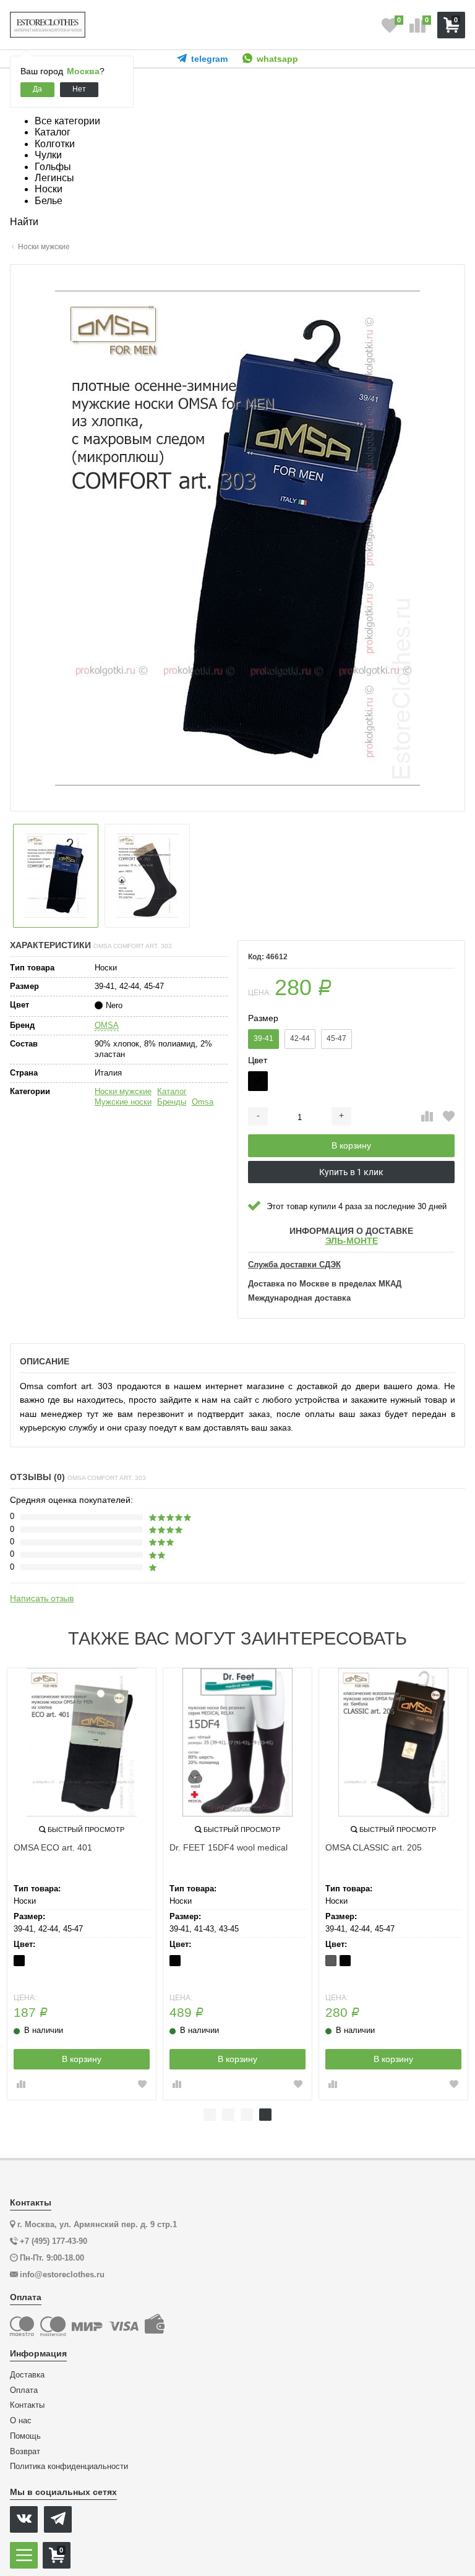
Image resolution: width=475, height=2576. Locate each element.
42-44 (300, 1038)
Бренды (172, 1102)
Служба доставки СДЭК (294, 1265)
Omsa (203, 1102)
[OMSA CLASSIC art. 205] (393, 1742)
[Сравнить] (427, 1117)
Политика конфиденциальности (69, 2467)
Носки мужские (123, 1091)
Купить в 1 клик (351, 1172)
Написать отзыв (42, 1598)
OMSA (107, 1025)
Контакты (27, 2405)
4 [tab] (265, 2115)
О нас (21, 2421)
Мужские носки (123, 1102)
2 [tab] (228, 2115)
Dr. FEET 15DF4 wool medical (229, 1847)
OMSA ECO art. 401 (53, 1847)
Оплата (24, 2390)
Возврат (25, 2452)
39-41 (263, 1038)
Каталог (172, 1091)
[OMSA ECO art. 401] (82, 1742)
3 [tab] (247, 2115)
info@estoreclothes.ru (62, 2274)
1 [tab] (210, 2115)
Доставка (27, 2375)
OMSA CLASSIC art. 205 (374, 1847)
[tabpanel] (393, 1884)
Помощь (25, 2436)
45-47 (336, 1038)
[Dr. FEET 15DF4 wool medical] (237, 1742)
